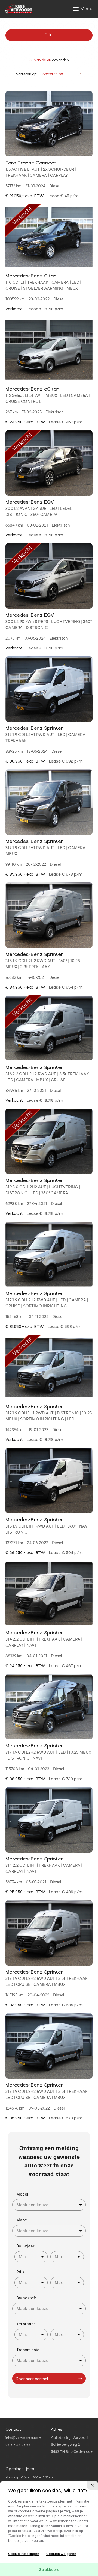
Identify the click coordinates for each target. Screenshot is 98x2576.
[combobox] (49, 2205)
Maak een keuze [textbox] (33, 2205)
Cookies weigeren (61, 2554)
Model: (23, 2194)
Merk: (22, 2220)
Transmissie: (28, 2350)
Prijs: (21, 2272)
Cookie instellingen (24, 2554)
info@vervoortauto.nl (23, 2438)
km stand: (26, 2324)
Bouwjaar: (26, 2246)
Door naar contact (32, 2379)
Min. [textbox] (23, 2257)
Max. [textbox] (59, 2257)
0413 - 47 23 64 (18, 2445)
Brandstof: (26, 2298)
